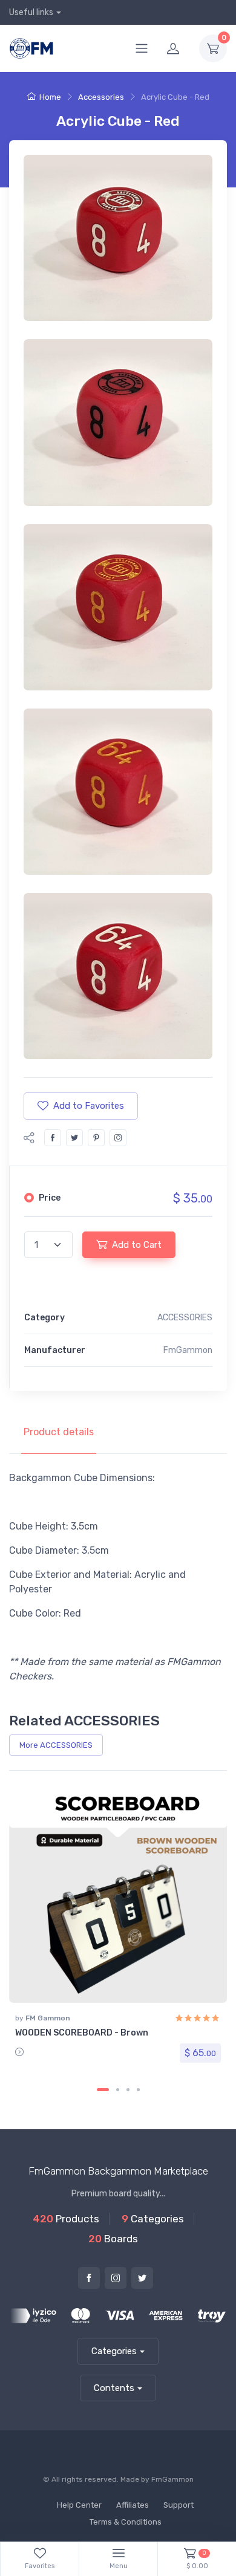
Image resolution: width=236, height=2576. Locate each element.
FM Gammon (48, 2018)
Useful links (31, 12)
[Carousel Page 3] (128, 2090)
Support (179, 2505)
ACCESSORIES (185, 1318)
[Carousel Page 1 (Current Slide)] (103, 2090)
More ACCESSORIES (56, 1745)
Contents (114, 2388)
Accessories (101, 97)
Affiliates (133, 2505)
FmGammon (172, 2479)
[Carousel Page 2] (118, 2090)
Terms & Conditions (126, 2522)
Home (50, 97)
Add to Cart (137, 1245)
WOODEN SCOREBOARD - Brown (82, 2033)
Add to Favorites (89, 1106)
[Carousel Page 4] (138, 2090)
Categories (114, 2351)
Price (50, 1198)
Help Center (79, 2505)
